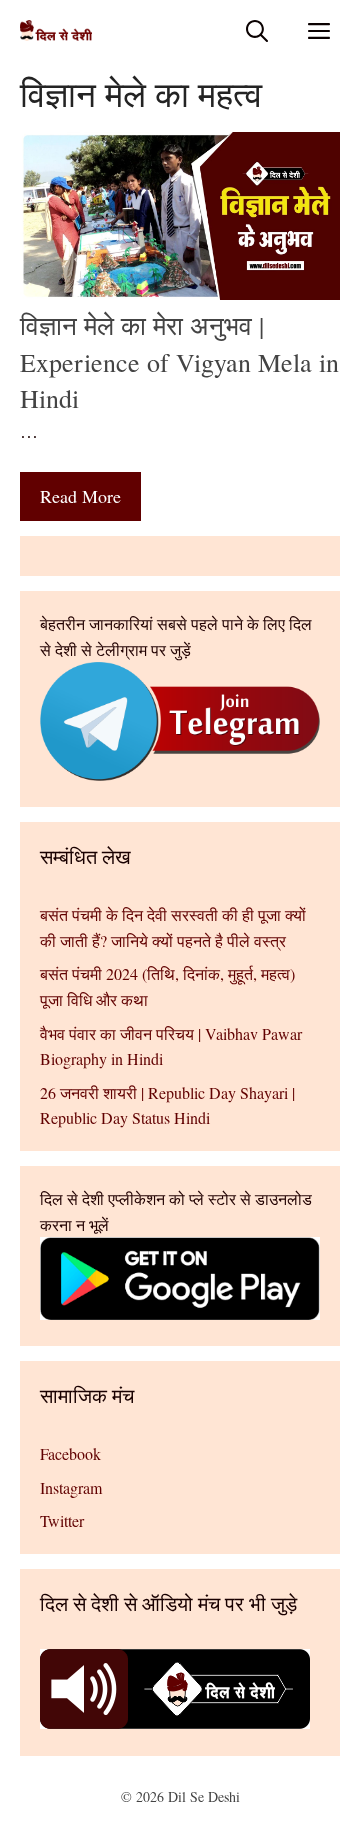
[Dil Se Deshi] (56, 30)
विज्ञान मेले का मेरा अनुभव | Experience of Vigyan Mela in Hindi (179, 361)
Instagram (71, 1487)
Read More (80, 496)
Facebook (70, 1453)
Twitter (62, 1520)
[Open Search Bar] (257, 30)
